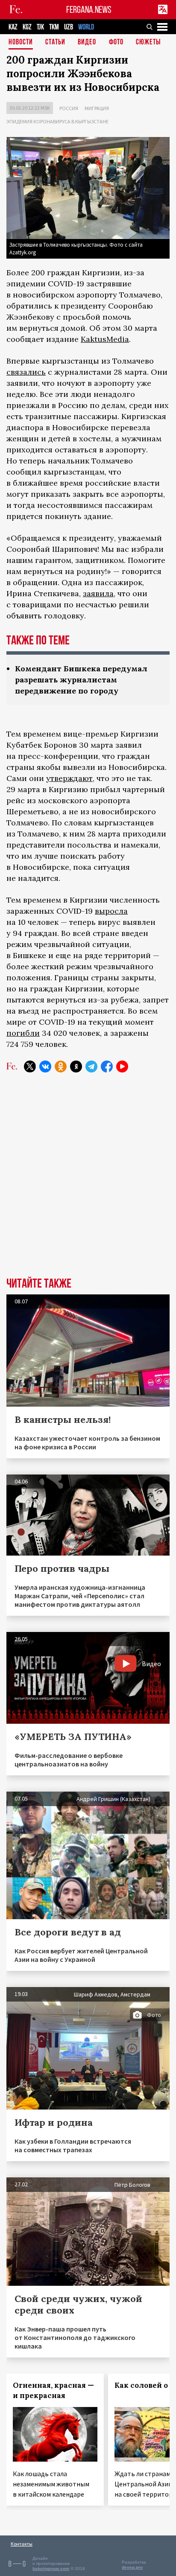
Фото (116, 42)
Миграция (97, 108)
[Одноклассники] (61, 1067)
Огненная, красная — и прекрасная (53, 2390)
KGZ (27, 27)
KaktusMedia (105, 339)
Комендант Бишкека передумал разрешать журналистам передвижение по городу (81, 680)
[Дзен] (76, 1067)
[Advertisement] (88, 1181)
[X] (30, 1067)
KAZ (13, 27)
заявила (98, 593)
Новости (21, 42)
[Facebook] (107, 1067)
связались (26, 372)
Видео (87, 42)
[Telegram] (91, 1067)
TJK (40, 27)
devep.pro (132, 2567)
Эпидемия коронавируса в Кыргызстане (57, 121)
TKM (54, 27)
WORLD (86, 27)
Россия (69, 108)
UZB (69, 27)
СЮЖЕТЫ (148, 42)
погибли (23, 1033)
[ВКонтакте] (45, 1067)
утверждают (69, 778)
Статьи (55, 42)
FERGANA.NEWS (89, 10)
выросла (111, 911)
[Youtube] (122, 1067)
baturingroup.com (51, 2569)
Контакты (22, 2544)
